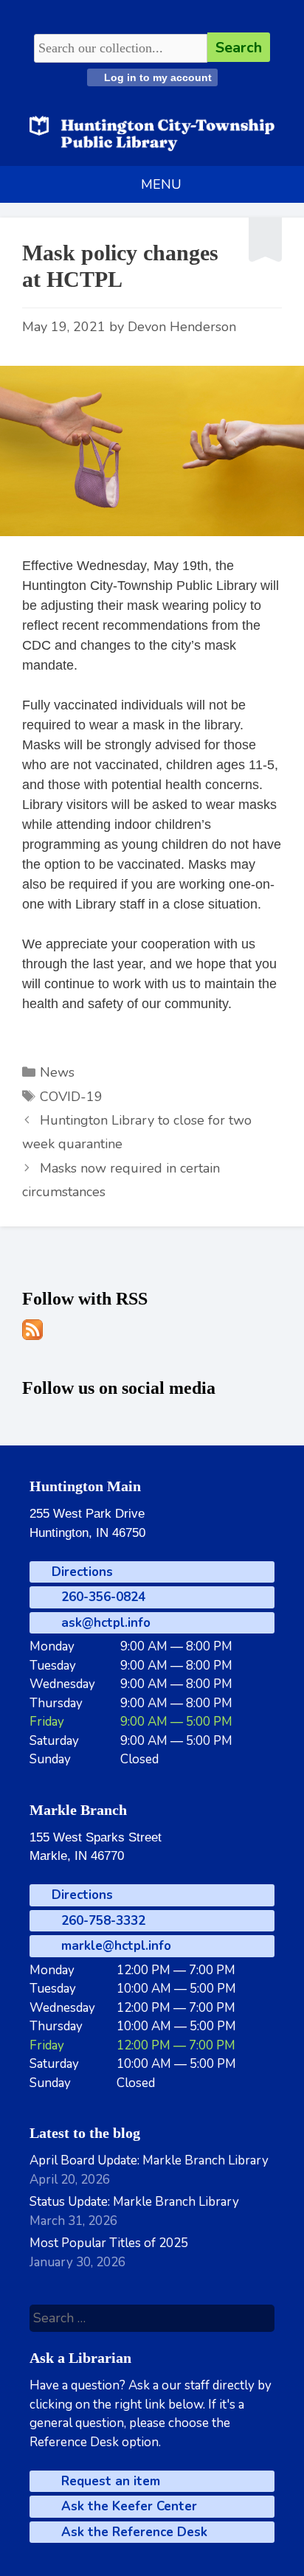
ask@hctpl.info (104, 1623)
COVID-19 (71, 1097)
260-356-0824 (101, 1597)
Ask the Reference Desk (132, 2532)
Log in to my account (156, 77)
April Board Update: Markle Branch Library (149, 2160)
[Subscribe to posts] (32, 1336)
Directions (80, 1572)
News (57, 1072)
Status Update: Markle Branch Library (134, 2202)
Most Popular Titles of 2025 (109, 2243)
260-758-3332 (101, 1921)
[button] (161, 184)
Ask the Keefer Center (127, 2506)
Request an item (109, 2481)
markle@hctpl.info (114, 1946)
